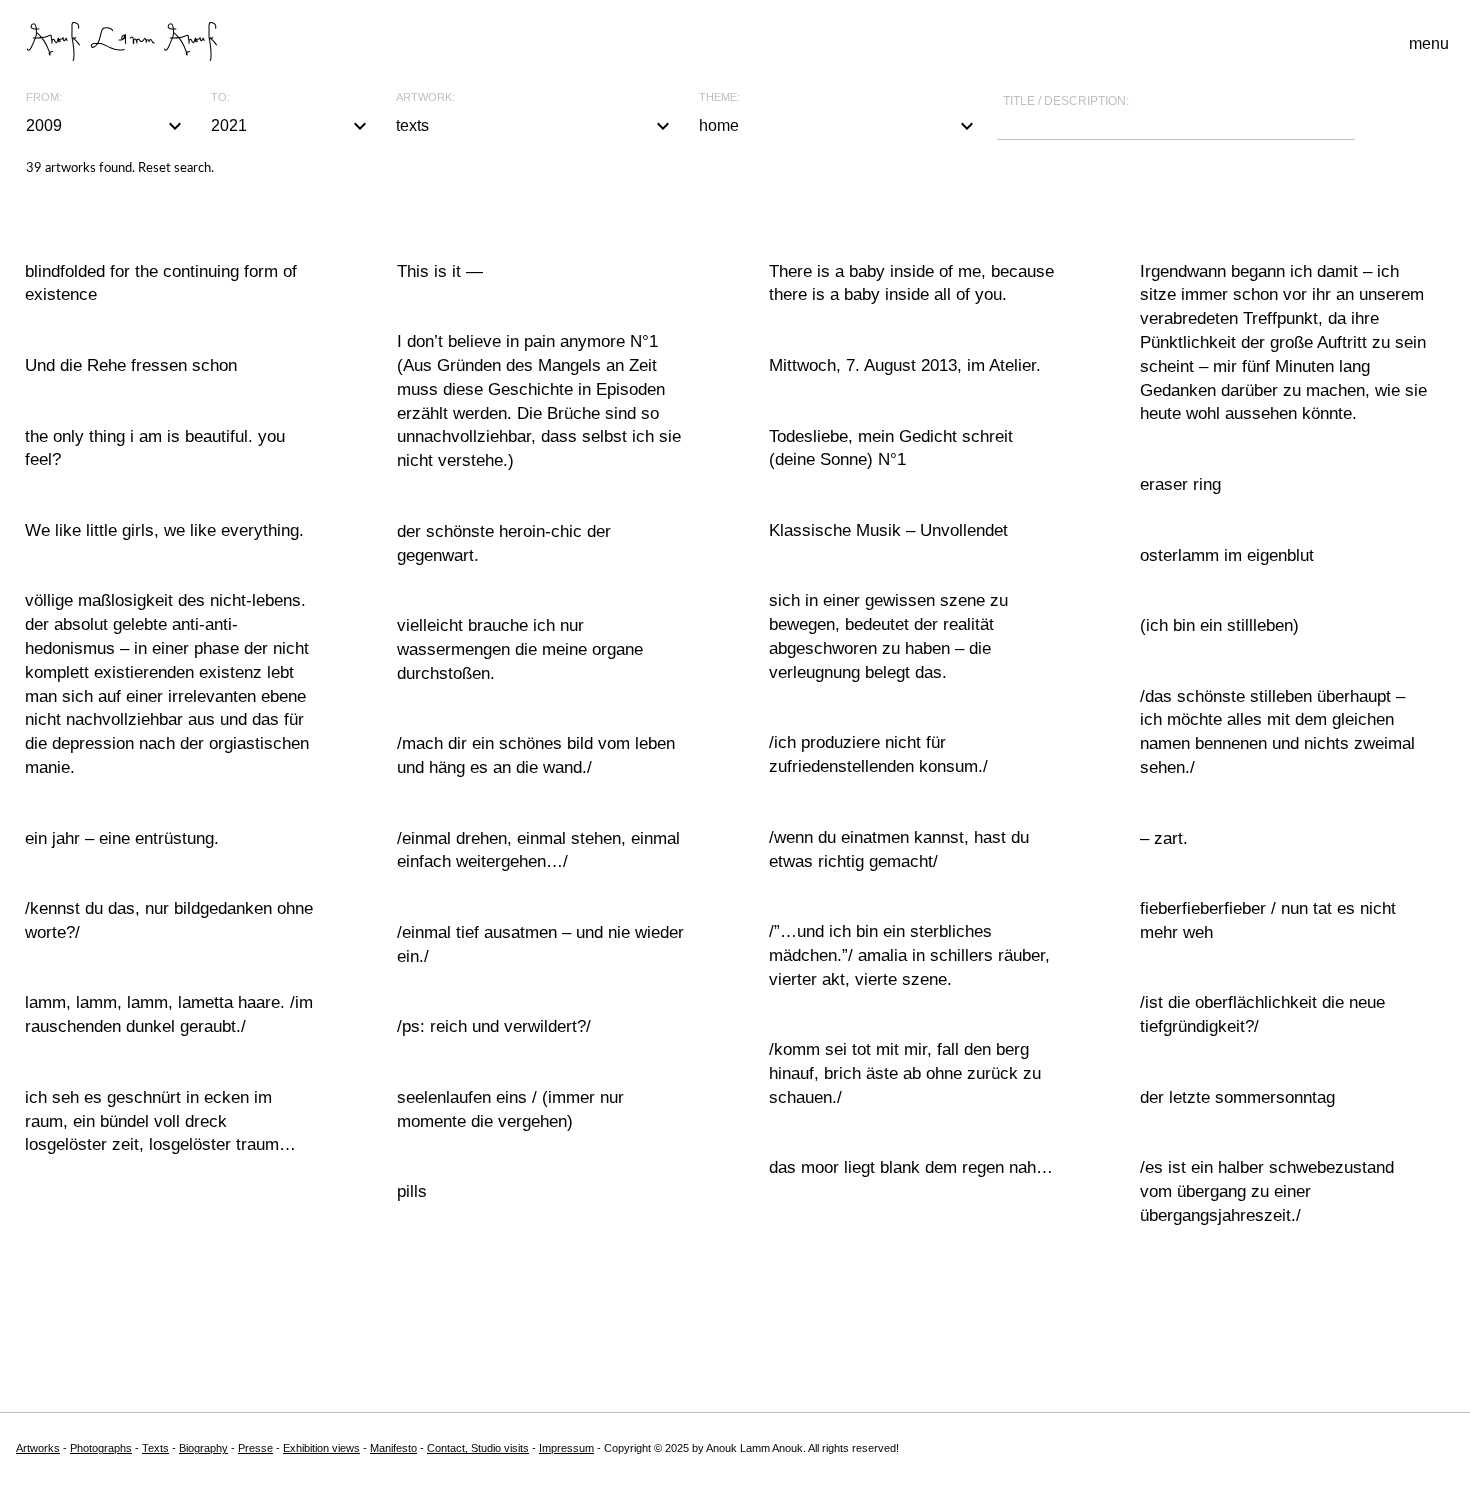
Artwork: (425, 97)
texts (536, 126)
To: (220, 97)
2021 (291, 126)
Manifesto (393, 1448)
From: (44, 97)
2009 (106, 126)
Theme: (719, 97)
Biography (203, 1448)
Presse (255, 1448)
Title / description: (1066, 101)
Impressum (566, 1448)
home (839, 126)
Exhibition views (321, 1448)
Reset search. (176, 168)
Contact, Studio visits (478, 1448)
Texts (155, 1448)
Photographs (101, 1448)
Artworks (38, 1448)
